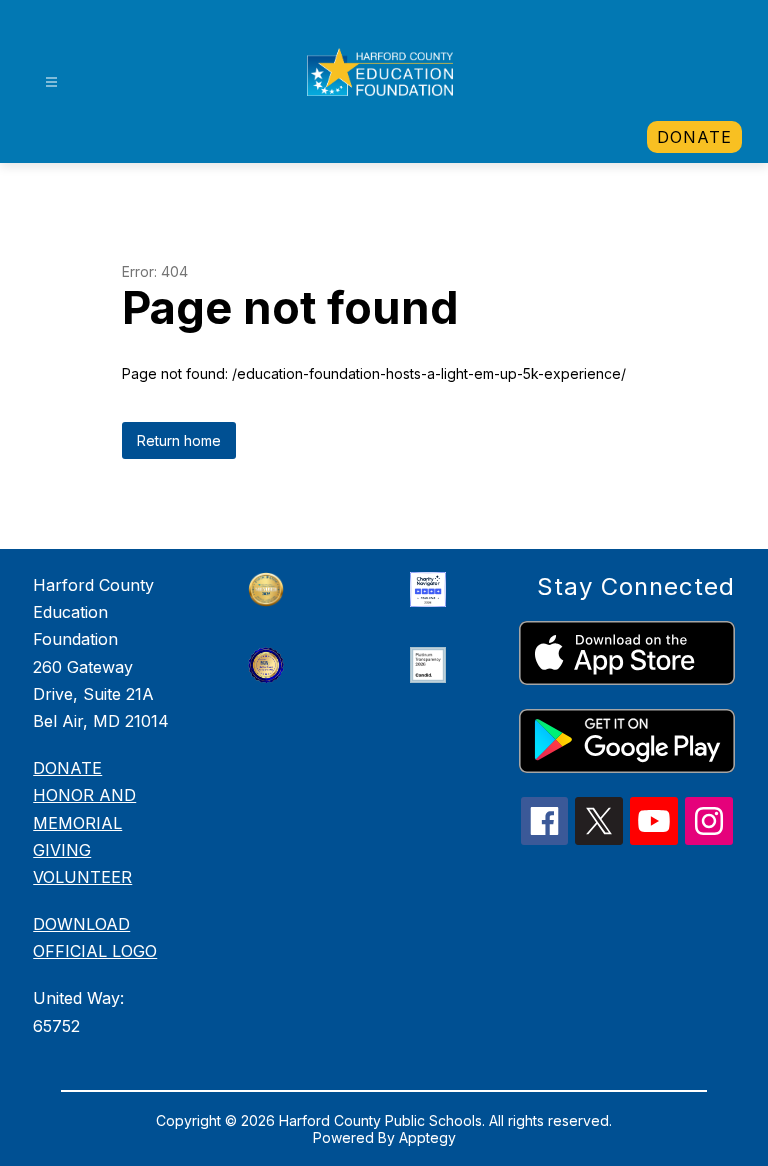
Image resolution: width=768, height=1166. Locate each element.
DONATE (67, 768)
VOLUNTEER (82, 877)
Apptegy (427, 1137)
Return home (179, 440)
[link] (694, 137)
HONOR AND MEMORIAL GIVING (84, 822)
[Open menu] (51, 82)
